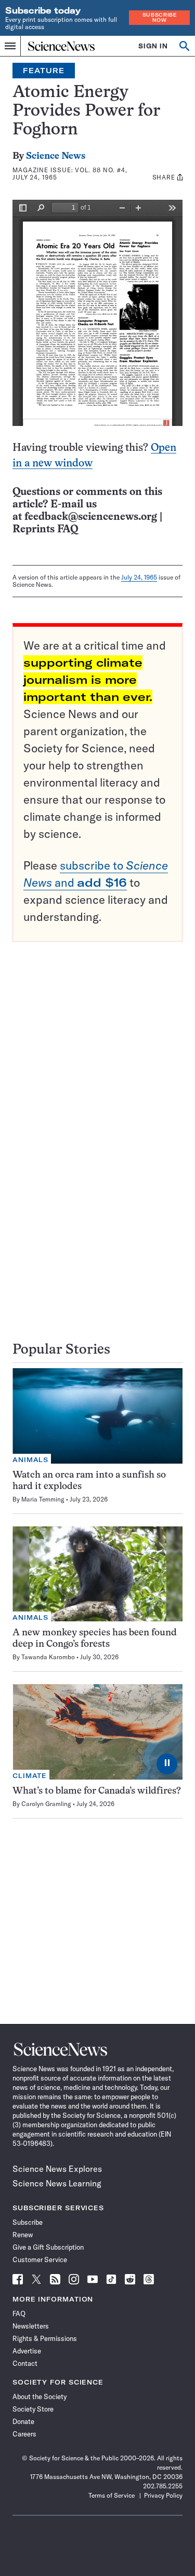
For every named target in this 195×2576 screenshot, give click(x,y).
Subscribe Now (160, 17)
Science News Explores (57, 2169)
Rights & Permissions (45, 2338)
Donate (23, 2421)
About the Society (40, 2396)
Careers (24, 2434)
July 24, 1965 (139, 577)
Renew (23, 2235)
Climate (30, 1776)
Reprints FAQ (45, 529)
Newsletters (31, 2326)
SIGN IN (153, 46)
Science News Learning (57, 2183)
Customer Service (40, 2260)
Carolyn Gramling (46, 1804)
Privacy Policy (163, 2495)
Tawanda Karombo (48, 1657)
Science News (56, 156)
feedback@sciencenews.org (91, 517)
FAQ (19, 2313)
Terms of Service (112, 2495)
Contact (25, 2363)
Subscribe (28, 2222)
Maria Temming (43, 1499)
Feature (44, 71)
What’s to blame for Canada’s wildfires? (97, 1791)
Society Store (33, 2409)
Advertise (27, 2351)
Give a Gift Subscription (48, 2247)
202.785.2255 (163, 2486)
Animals (30, 1460)
